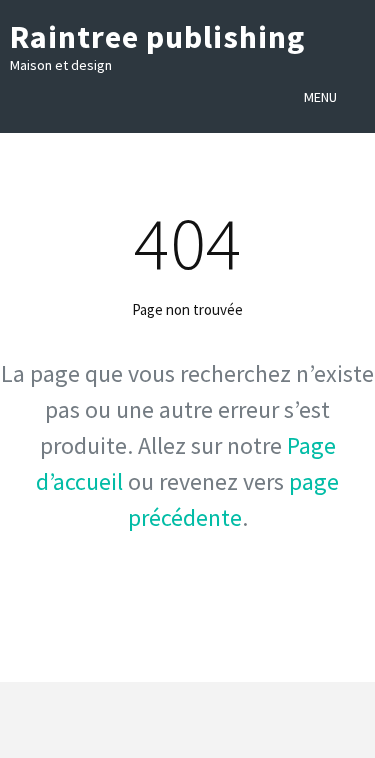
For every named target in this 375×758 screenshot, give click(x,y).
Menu (320, 97)
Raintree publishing (157, 37)
